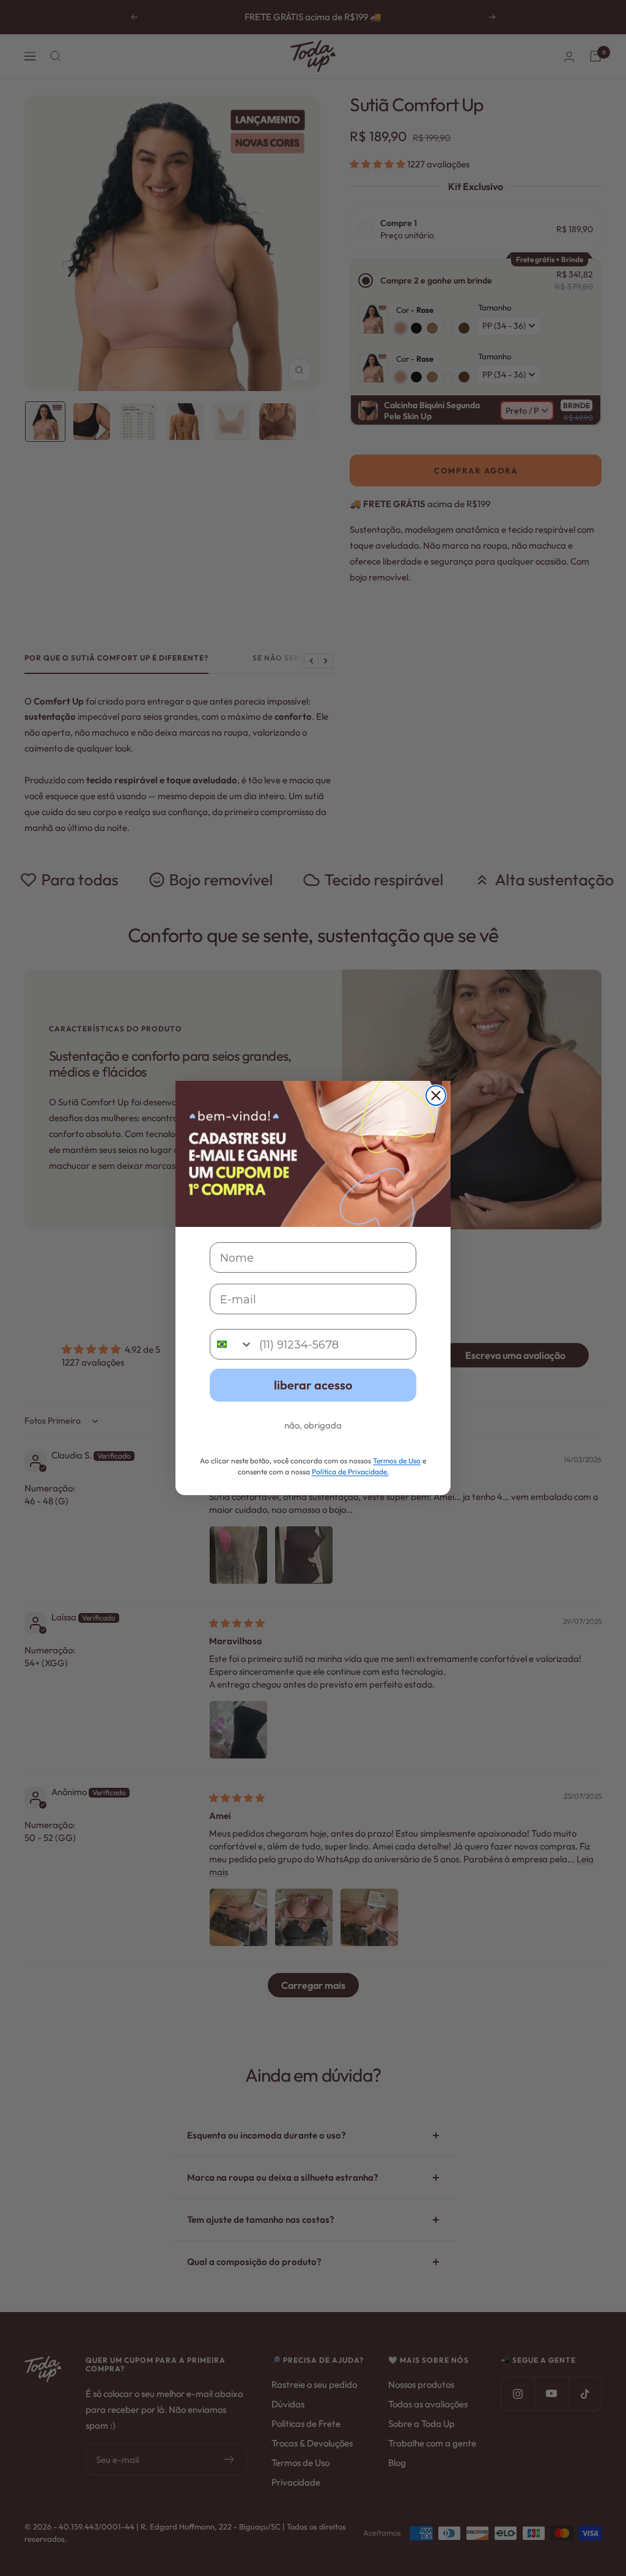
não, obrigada (313, 1425)
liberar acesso (313, 1385)
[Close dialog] (436, 1096)
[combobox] (232, 1344)
